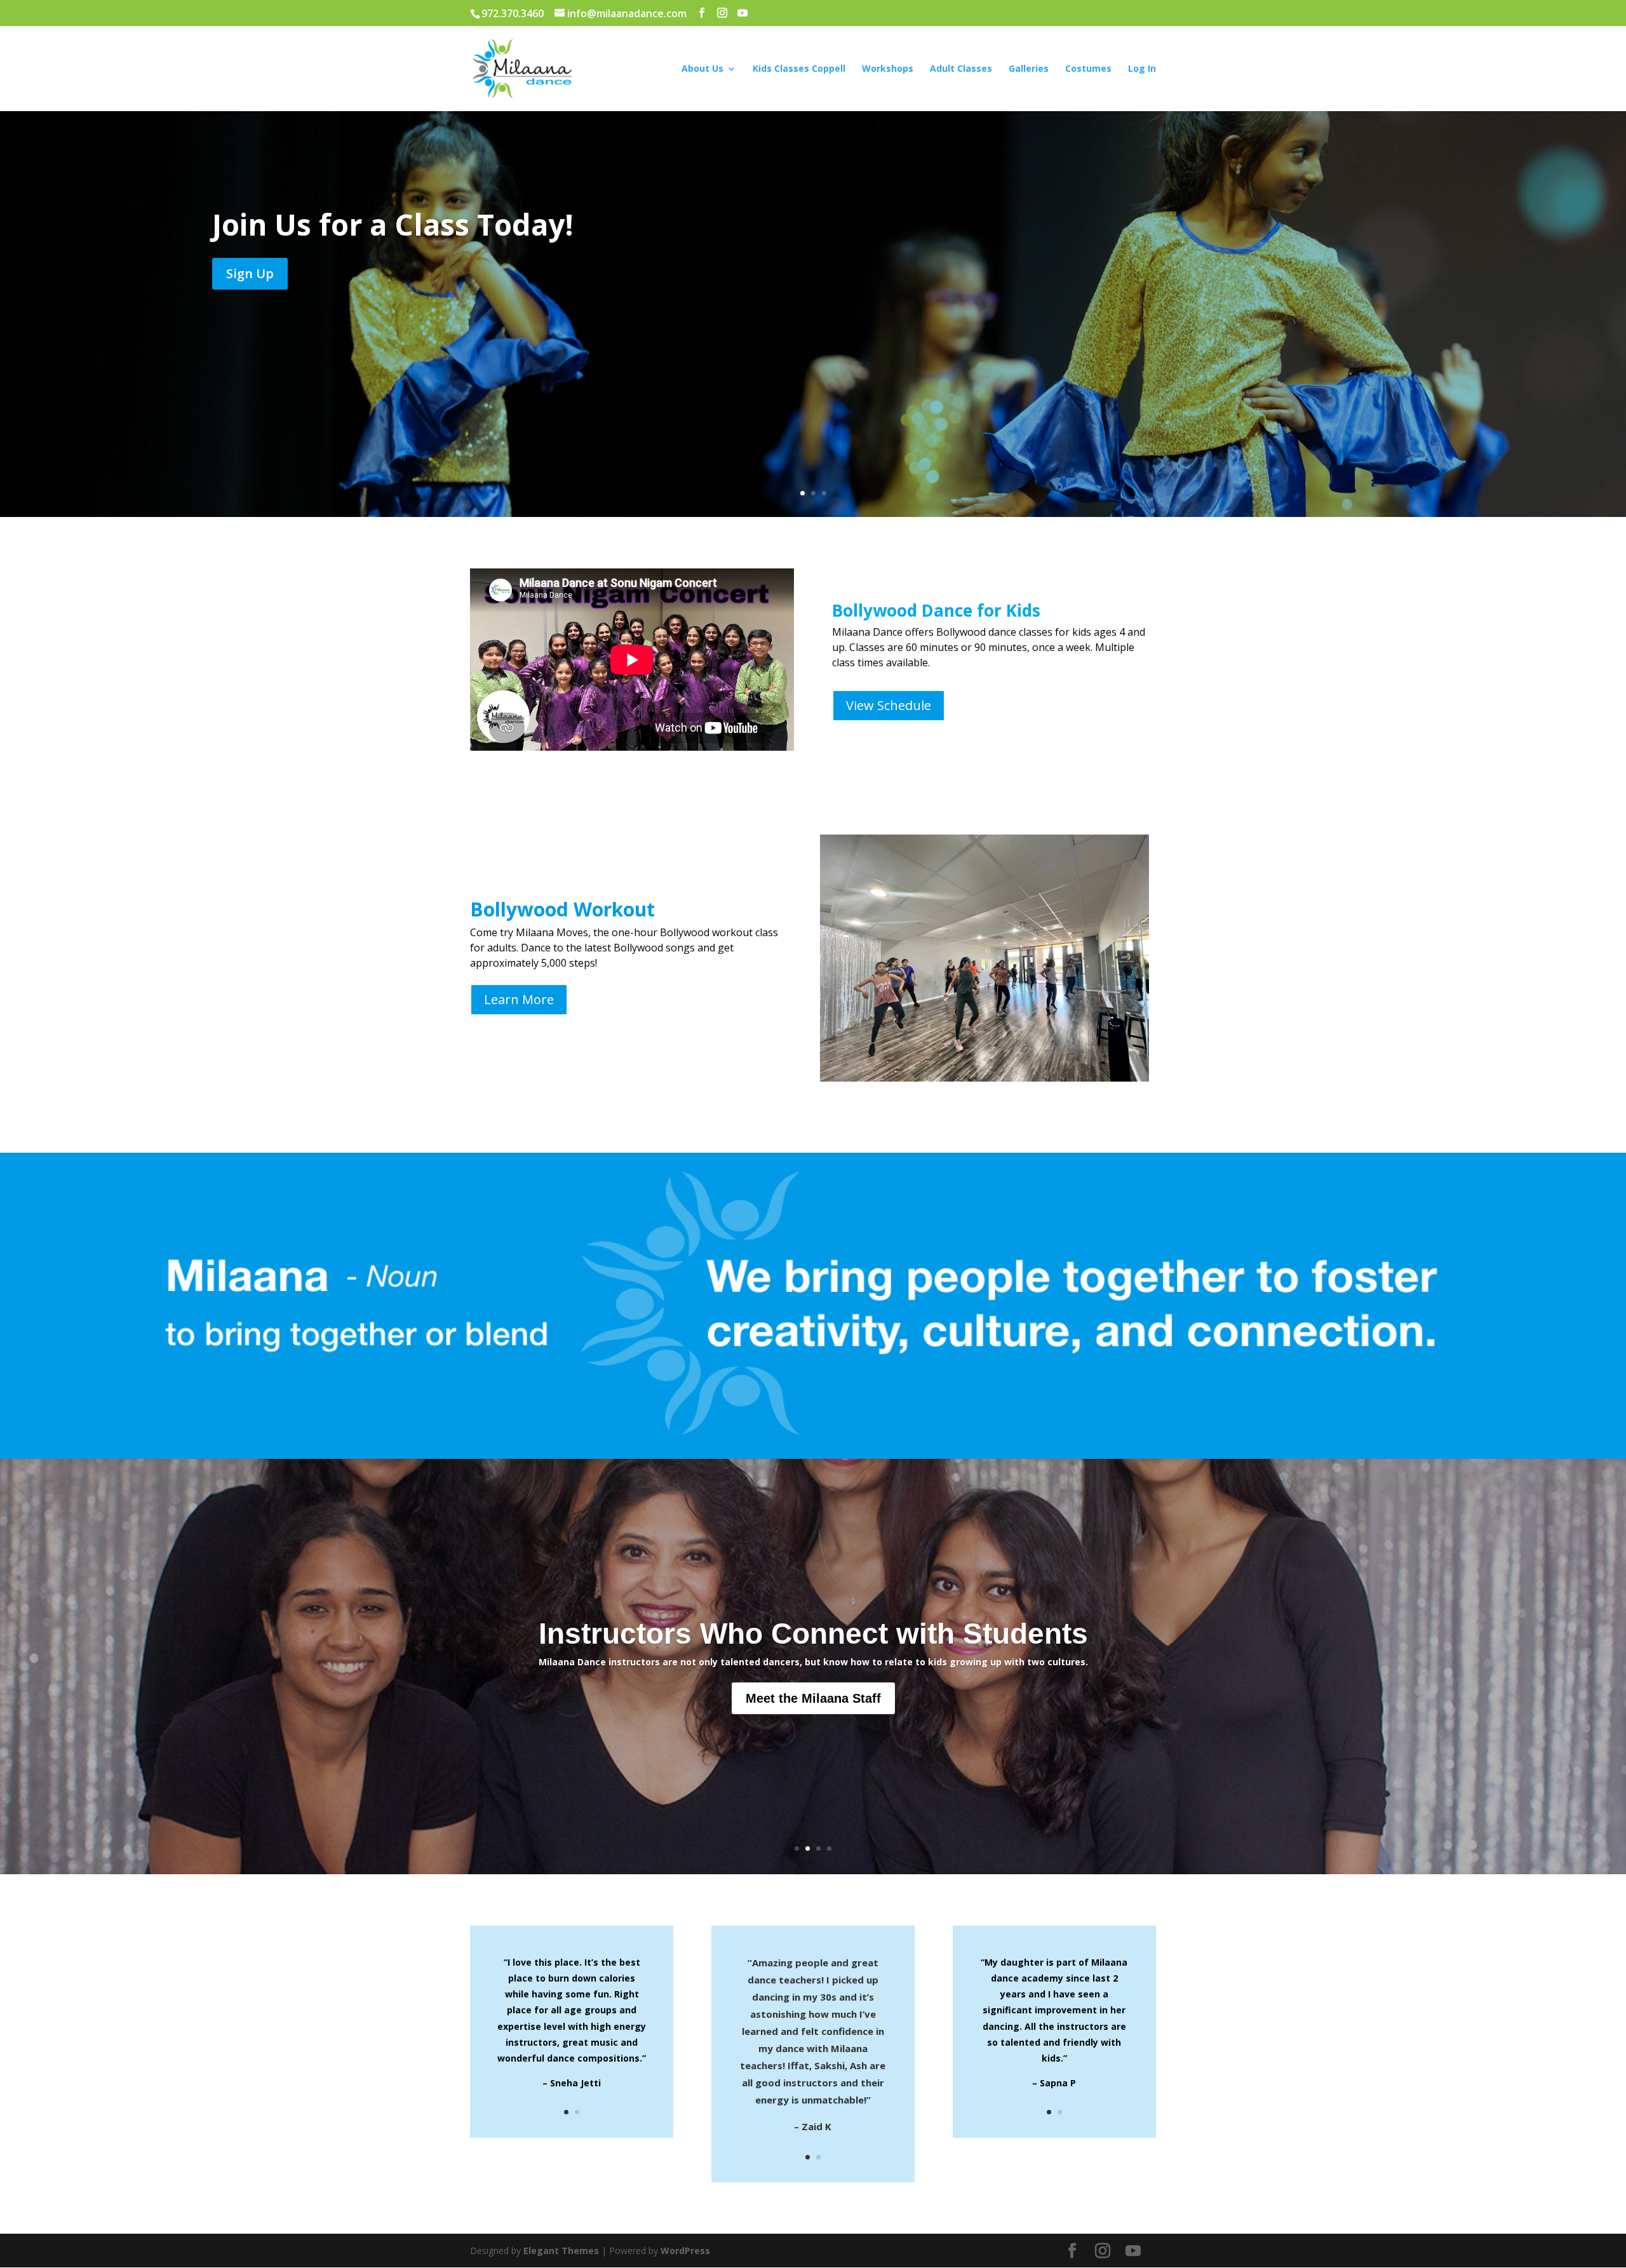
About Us (702, 69)
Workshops (888, 69)
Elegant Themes (561, 2251)
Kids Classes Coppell (799, 69)
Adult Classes (961, 69)
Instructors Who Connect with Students (813, 1634)
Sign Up (250, 273)
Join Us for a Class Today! (393, 224)
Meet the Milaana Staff (813, 1698)
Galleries (1029, 69)
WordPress (685, 2251)
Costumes (1088, 69)
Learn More (519, 999)
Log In (1142, 69)
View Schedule (889, 705)
